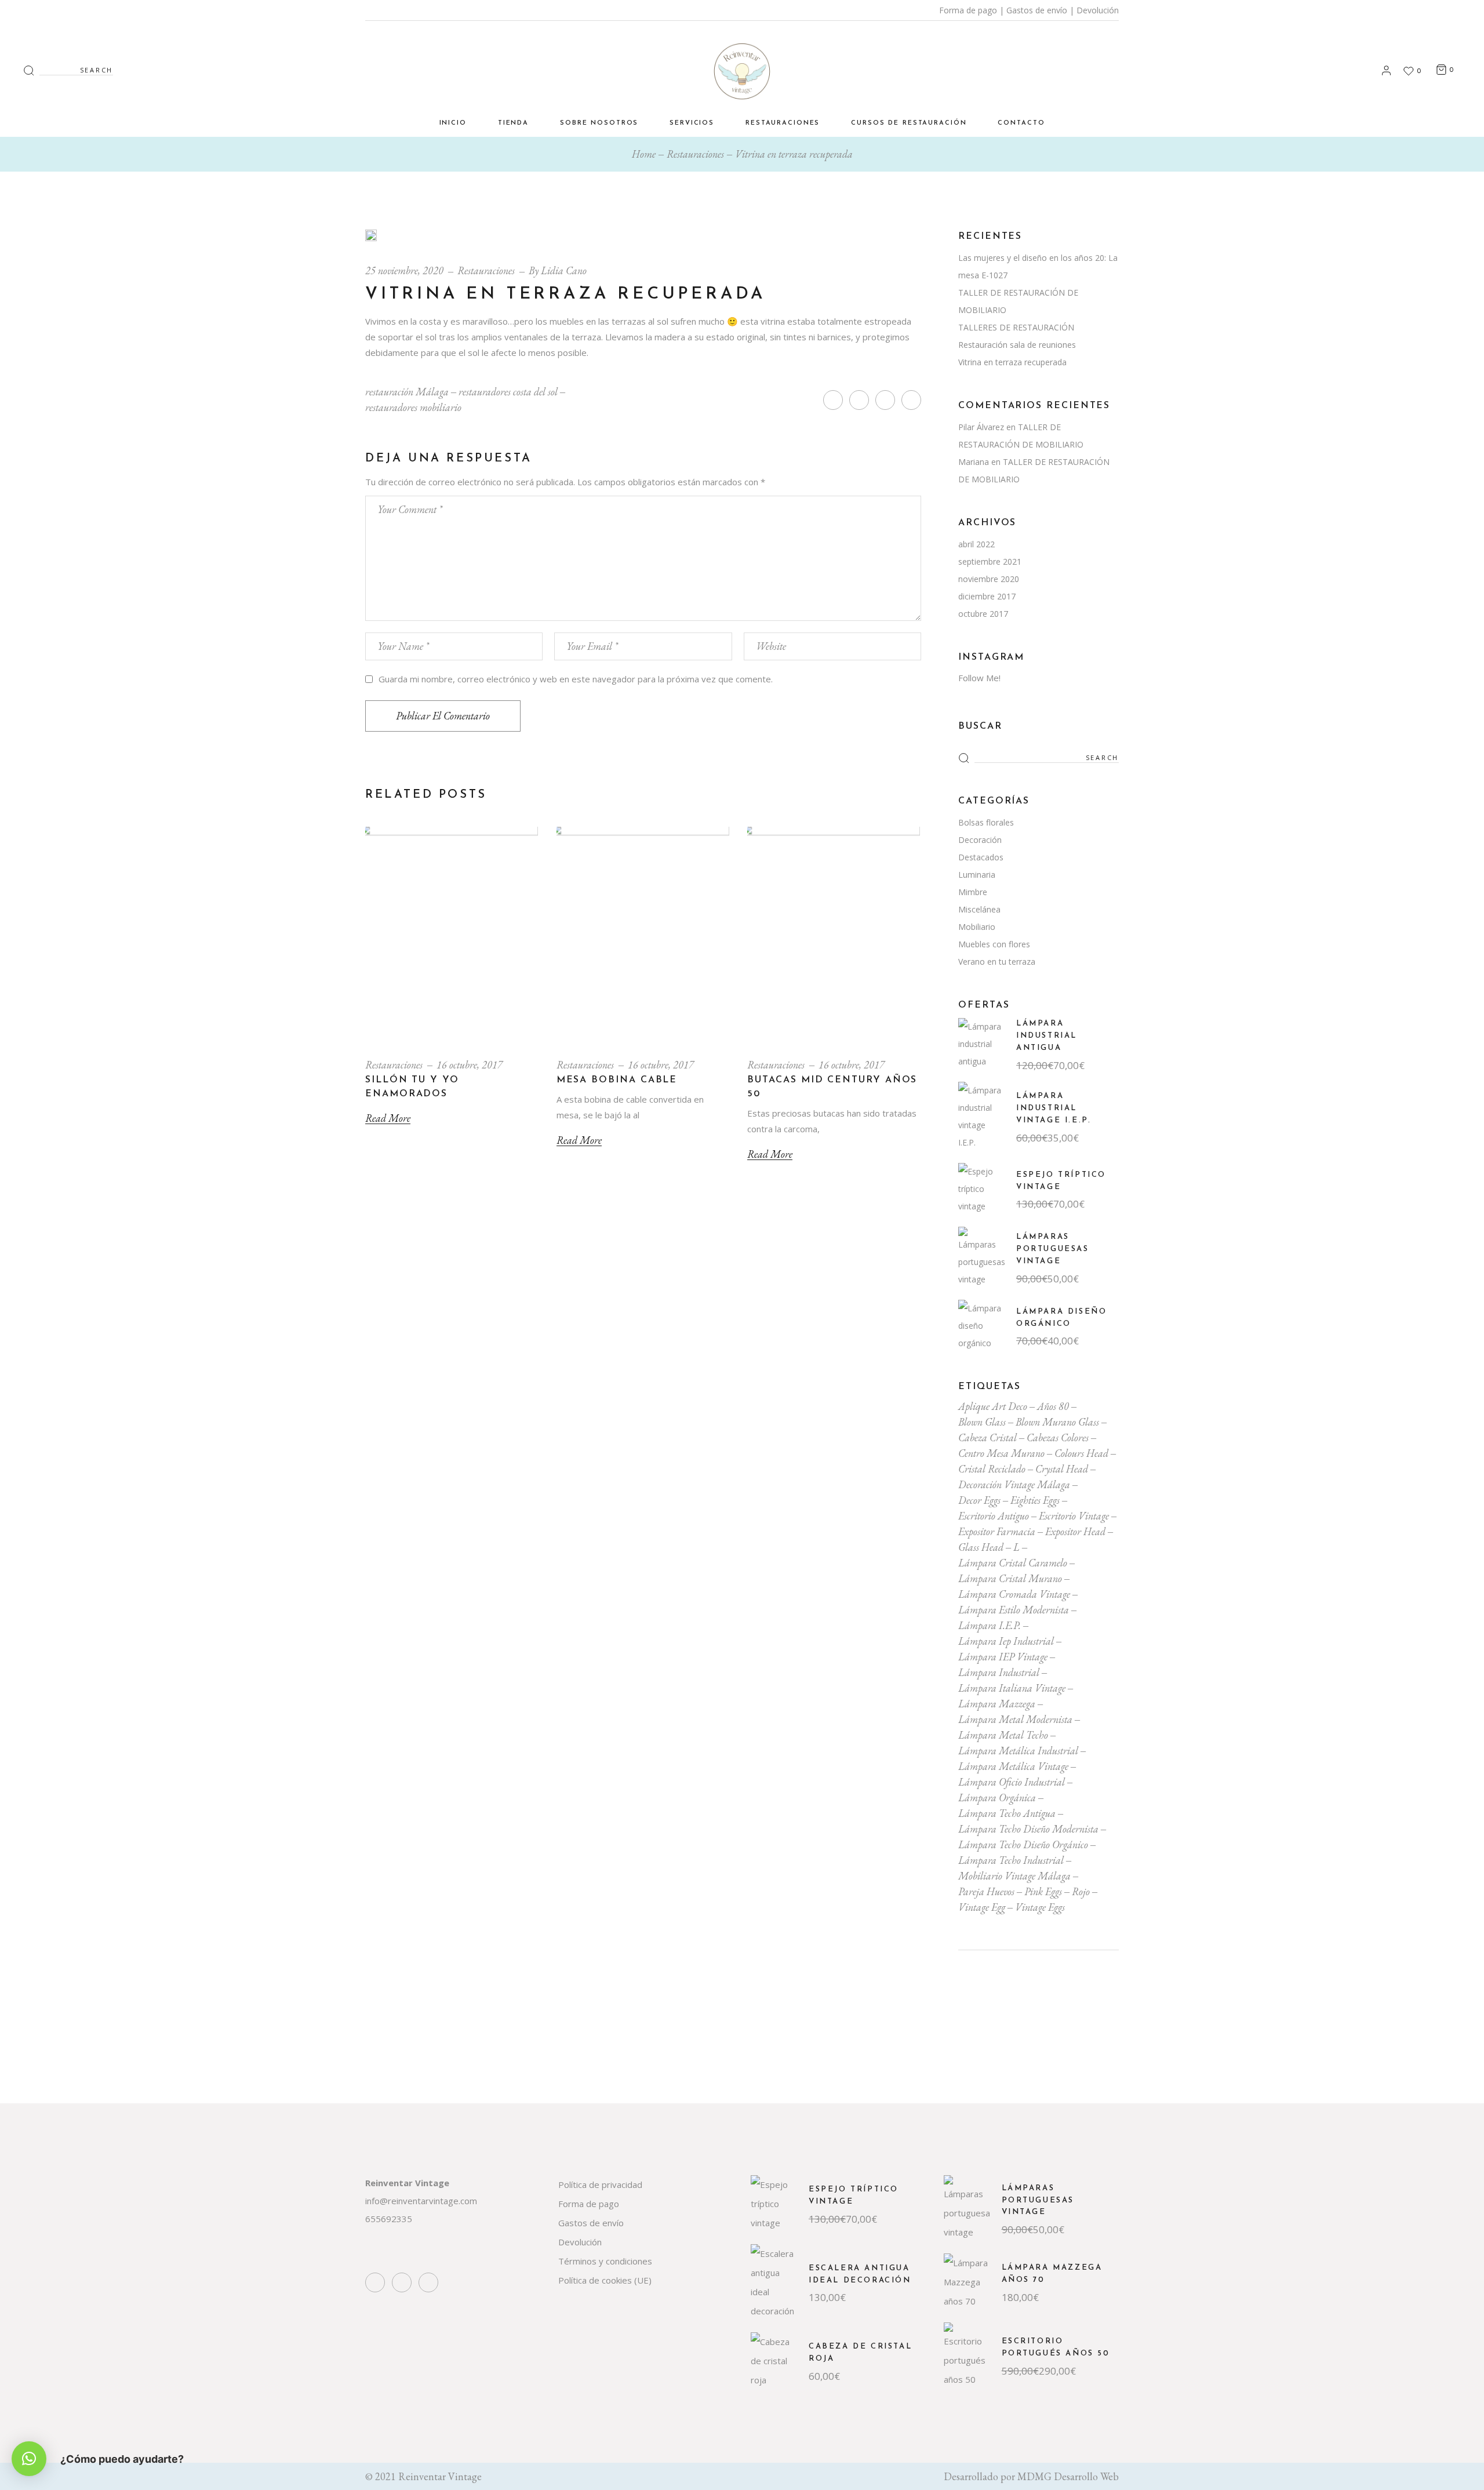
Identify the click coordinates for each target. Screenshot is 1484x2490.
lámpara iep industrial (1006, 1641)
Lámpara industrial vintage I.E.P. (1054, 1108)
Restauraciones (695, 154)
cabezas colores (1058, 1437)
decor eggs (979, 1500)
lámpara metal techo (1003, 1735)
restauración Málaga (407, 392)
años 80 (1053, 1406)
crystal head (1062, 1469)
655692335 (389, 2219)
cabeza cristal (987, 1437)
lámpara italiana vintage (1012, 1688)
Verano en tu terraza (997, 962)
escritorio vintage (1074, 1516)
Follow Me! (979, 678)
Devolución (1098, 10)
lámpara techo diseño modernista (1028, 1829)
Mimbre (973, 892)
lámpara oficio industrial (1012, 1782)
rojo (1081, 1891)
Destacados (981, 857)
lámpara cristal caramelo (1013, 1563)
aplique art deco (993, 1406)
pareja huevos (986, 1891)
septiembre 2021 (990, 561)
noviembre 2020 (989, 579)
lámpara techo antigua (1007, 1813)
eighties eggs (1035, 1500)
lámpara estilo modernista (1014, 1610)
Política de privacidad (600, 2184)
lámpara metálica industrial (1018, 1751)
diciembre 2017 (987, 596)
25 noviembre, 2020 (404, 270)
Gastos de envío (1037, 10)
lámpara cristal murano (1010, 1578)
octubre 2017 (983, 614)
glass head (981, 1547)
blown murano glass (1057, 1422)
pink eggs (1043, 1891)
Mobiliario (977, 927)
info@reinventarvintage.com (421, 2201)
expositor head (1075, 1531)
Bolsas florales (986, 822)
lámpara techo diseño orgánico (1023, 1844)
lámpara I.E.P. (990, 1625)
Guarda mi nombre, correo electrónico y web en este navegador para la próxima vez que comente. (576, 679)
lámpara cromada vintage (1014, 1594)
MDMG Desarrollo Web (1068, 2476)
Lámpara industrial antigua (1047, 1036)
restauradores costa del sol (508, 392)
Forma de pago (968, 10)
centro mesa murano (1001, 1453)
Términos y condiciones (605, 2261)
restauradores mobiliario (413, 407)
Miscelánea (979, 909)
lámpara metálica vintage (1013, 1766)
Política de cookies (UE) (605, 2280)
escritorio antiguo (994, 1516)
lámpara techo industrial (1011, 1860)
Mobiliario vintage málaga (1014, 1876)
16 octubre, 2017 (470, 1065)
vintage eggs (1040, 1907)
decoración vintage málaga (1014, 1484)
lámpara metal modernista (1015, 1719)
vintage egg (982, 1907)
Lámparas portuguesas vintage (1053, 1249)
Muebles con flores (994, 944)
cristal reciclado (992, 1469)
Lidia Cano (564, 270)
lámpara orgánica (997, 1797)
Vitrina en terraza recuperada (1012, 362)
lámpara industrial (999, 1672)
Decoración (980, 840)
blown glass (982, 1422)
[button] (29, 2459)
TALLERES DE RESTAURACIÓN (1016, 327)
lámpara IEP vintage (1003, 1657)
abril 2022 (976, 544)
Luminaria (977, 875)
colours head (1081, 1453)
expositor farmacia (997, 1531)
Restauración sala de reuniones (1017, 345)
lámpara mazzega (997, 1704)
